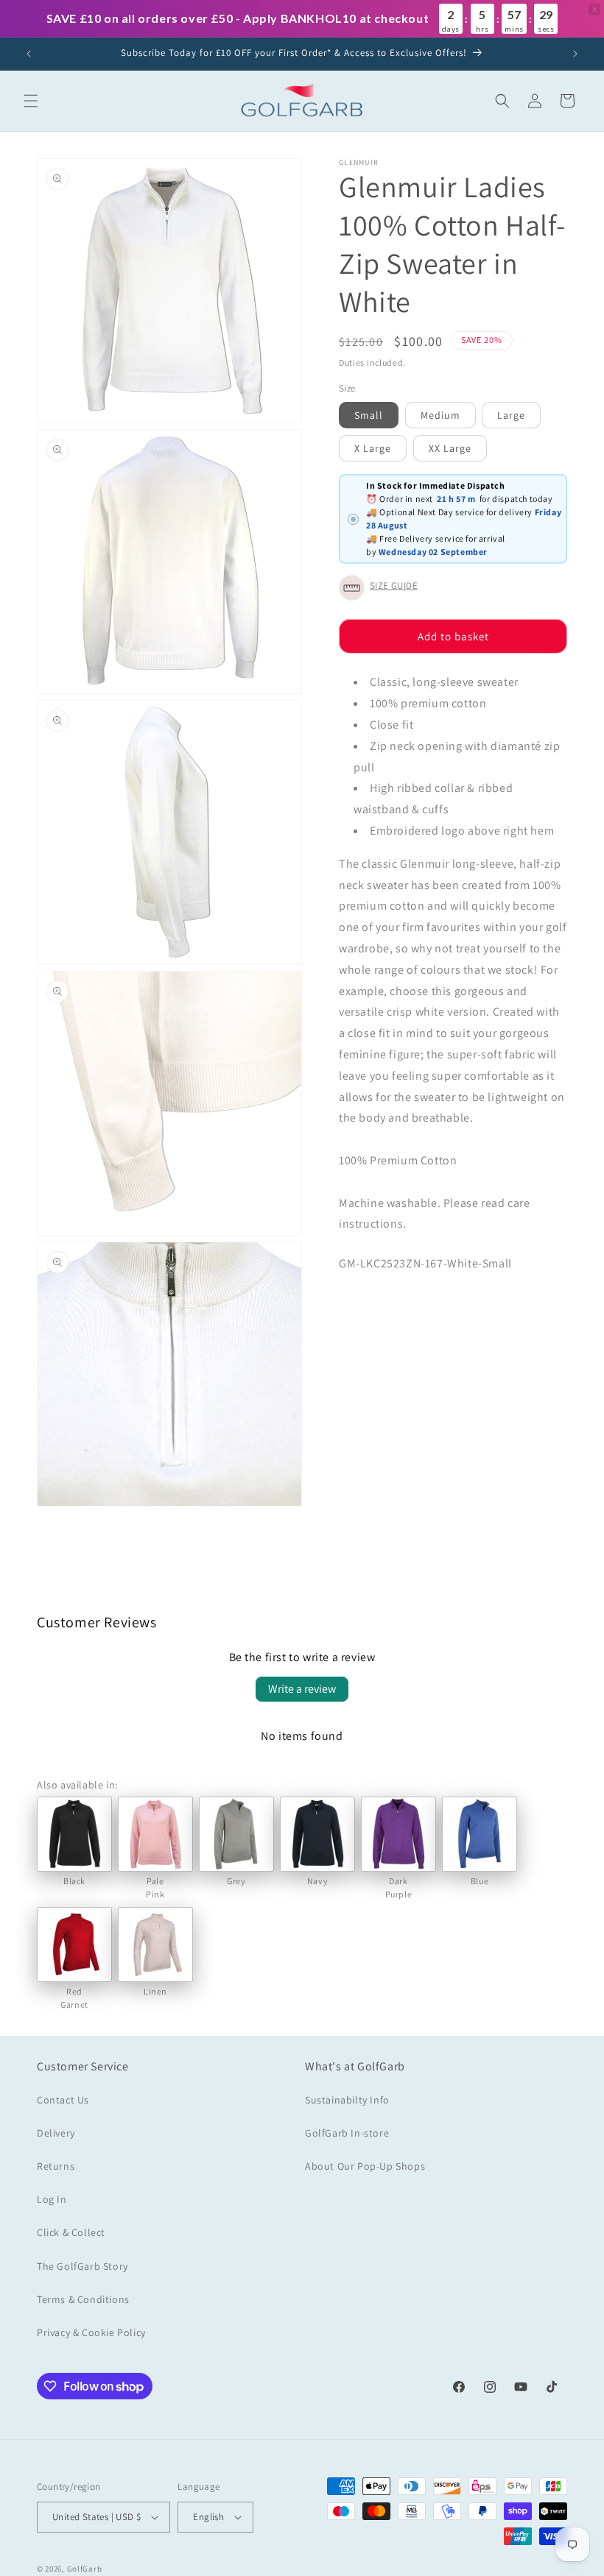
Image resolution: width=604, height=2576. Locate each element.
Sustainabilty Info (347, 2100)
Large (511, 415)
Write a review (302, 1689)
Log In (52, 2199)
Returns (56, 2166)
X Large (373, 448)
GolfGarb (85, 2569)
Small (369, 415)
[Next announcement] (575, 54)
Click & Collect (71, 2232)
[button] (31, 101)
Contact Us (63, 2100)
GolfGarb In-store (347, 2133)
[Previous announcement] (29, 54)
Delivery (56, 2133)
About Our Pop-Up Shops (365, 2166)
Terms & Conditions (83, 2299)
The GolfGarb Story (82, 2266)
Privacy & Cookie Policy (91, 2332)
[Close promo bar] (594, 10)
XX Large (450, 448)
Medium (440, 415)
